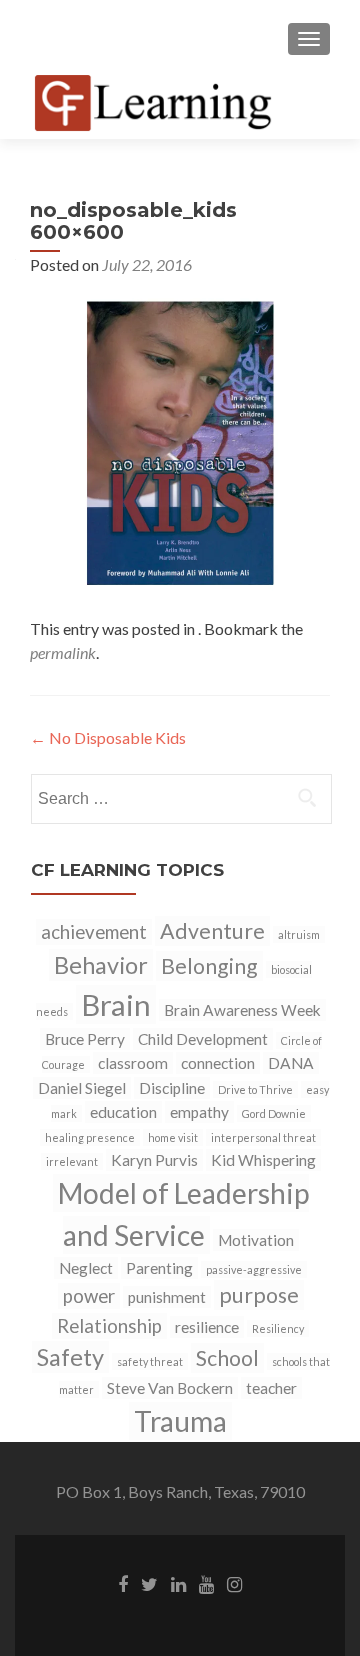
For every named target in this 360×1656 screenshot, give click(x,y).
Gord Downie (274, 1113)
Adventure (212, 931)
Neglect (86, 1268)
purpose (259, 1295)
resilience (207, 1327)
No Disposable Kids (108, 737)
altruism (299, 934)
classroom (133, 1063)
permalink (63, 652)
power (89, 1296)
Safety (70, 1357)
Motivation (256, 1240)
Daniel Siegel (82, 1088)
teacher (271, 1388)
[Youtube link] (206, 1583)
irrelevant (72, 1161)
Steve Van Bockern (170, 1388)
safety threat (150, 1361)
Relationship (109, 1326)
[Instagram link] (234, 1583)
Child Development (203, 1039)
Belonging (209, 966)
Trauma (180, 1421)
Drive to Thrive (255, 1089)
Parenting (159, 1268)
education (123, 1112)
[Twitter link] (149, 1583)
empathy (199, 1112)
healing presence (90, 1137)
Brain (116, 1004)
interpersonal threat (263, 1137)
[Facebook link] (123, 1583)
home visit (173, 1137)
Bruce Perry (85, 1039)
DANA (291, 1063)
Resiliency (278, 1328)
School (227, 1358)
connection (218, 1063)
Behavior (101, 965)
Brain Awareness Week (242, 1010)
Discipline (172, 1088)
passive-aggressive (254, 1269)
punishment (167, 1297)
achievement (94, 932)
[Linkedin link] (178, 1583)
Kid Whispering (263, 1160)
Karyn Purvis (154, 1160)
